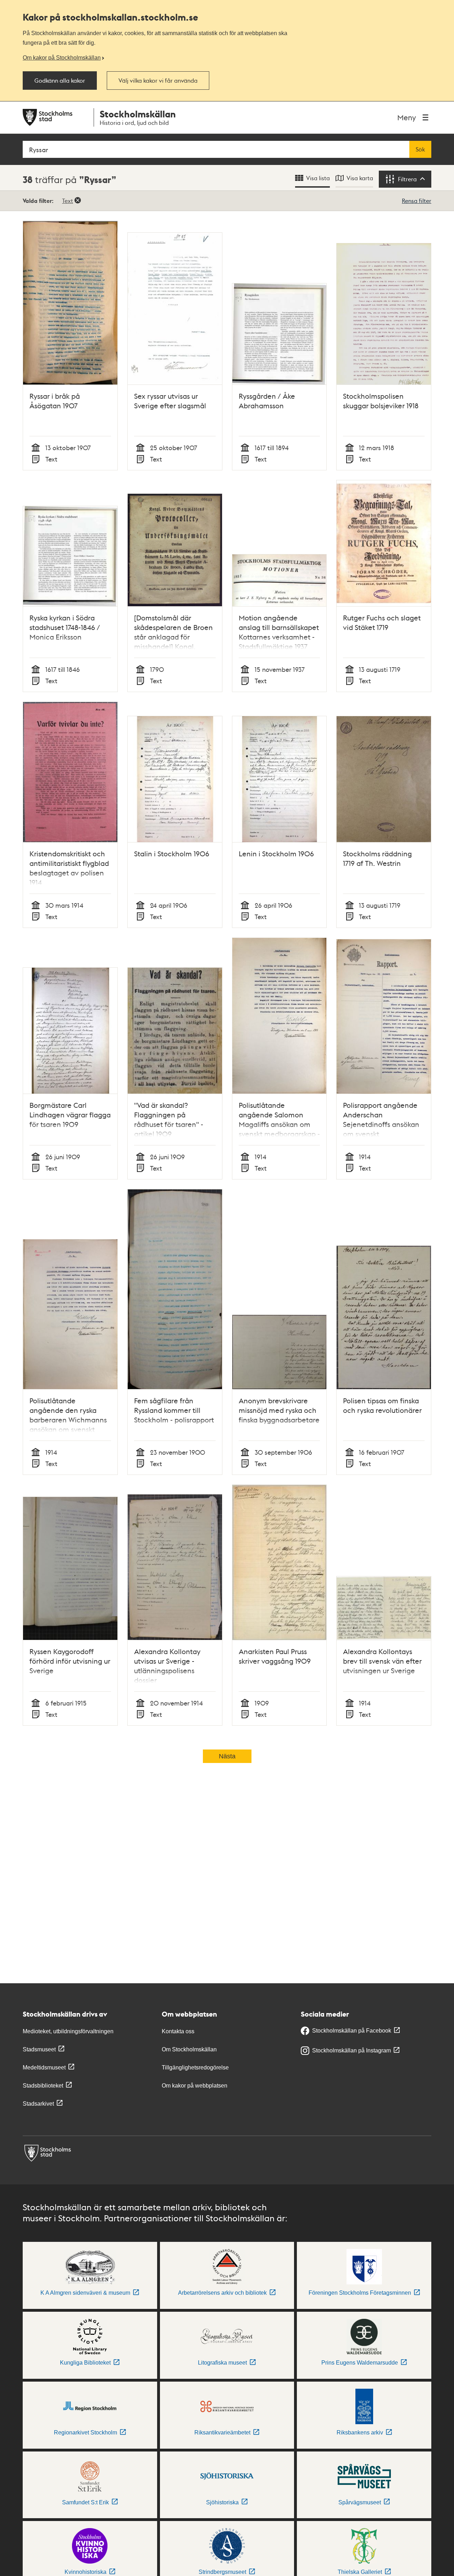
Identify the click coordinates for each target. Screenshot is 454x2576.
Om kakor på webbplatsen (195, 2086)
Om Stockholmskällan (189, 2049)
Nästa (227, 1756)
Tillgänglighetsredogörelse (195, 2068)
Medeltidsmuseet (44, 2068)
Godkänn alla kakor (60, 81)
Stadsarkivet (38, 2104)
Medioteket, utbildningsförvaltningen (68, 2031)
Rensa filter (417, 201)
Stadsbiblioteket (43, 2086)
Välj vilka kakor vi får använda (158, 81)
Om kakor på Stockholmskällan (62, 57)
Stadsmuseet (39, 2049)
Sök (420, 149)
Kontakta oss (178, 2031)
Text (68, 201)
